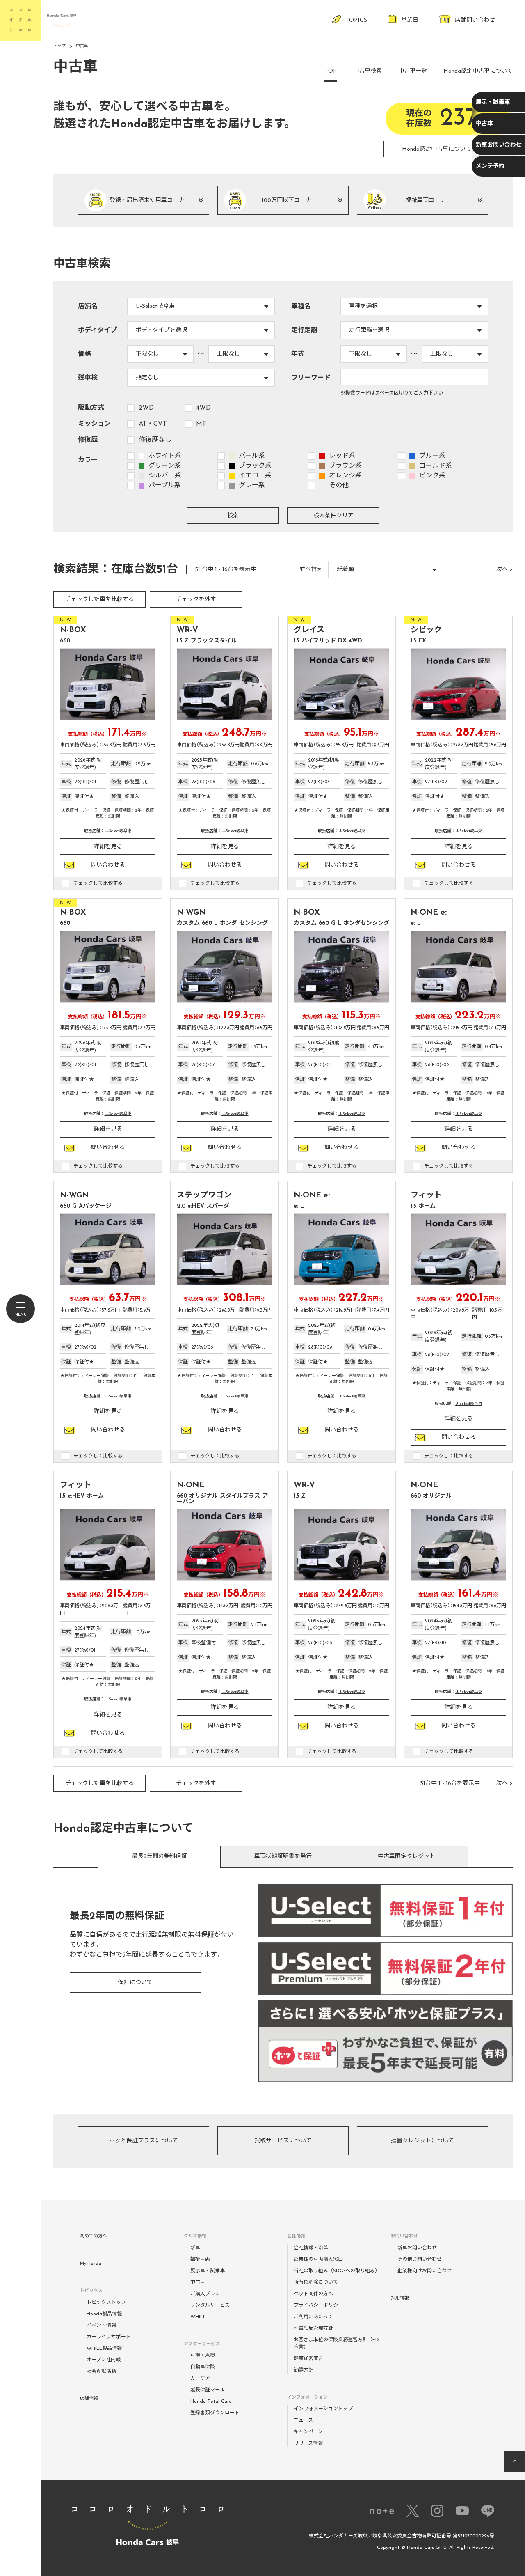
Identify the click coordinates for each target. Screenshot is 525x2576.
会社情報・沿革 (311, 2248)
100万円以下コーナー (289, 201)
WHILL (198, 2317)
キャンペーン (308, 2432)
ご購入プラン (205, 2294)
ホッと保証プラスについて (144, 2141)
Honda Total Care (211, 2402)
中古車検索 (367, 71)
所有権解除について (316, 2282)
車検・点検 (203, 2356)
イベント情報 (101, 2326)
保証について (135, 1983)
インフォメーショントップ (323, 2409)
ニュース (303, 2420)
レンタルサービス (210, 2305)
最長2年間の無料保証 (160, 1857)
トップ (59, 46)
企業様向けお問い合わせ (425, 2271)
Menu (21, 1315)
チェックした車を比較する (100, 600)
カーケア (200, 2379)
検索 (233, 516)
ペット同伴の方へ (313, 2294)
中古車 (484, 124)
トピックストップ (106, 2303)
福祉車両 (200, 2259)
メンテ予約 (490, 166)
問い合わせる (108, 865)
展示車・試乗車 (208, 2271)
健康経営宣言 (308, 2359)
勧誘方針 (304, 2370)
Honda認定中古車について (478, 71)
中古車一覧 (413, 71)
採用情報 (400, 2298)
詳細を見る (108, 847)
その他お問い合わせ (420, 2259)
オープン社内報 (104, 2360)
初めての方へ (94, 2236)
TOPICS (356, 20)
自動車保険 (203, 2367)
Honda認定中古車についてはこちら (448, 149)
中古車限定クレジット (406, 1857)
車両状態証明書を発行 (283, 1857)
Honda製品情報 (104, 2314)
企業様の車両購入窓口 (318, 2259)
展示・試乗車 (493, 102)
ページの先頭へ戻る (515, 2461)
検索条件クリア (333, 516)
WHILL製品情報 (104, 2349)
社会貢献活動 (101, 2372)
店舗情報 (89, 2399)
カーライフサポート (109, 2337)
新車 (195, 2248)
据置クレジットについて (422, 2141)
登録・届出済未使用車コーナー (150, 201)
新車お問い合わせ (499, 145)
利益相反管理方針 (313, 2328)
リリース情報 (308, 2443)
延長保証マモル (208, 2390)
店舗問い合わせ (475, 20)
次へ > (504, 570)
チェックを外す (196, 600)
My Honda (91, 2264)
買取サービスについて (283, 2141)
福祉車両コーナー (429, 201)
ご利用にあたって (313, 2317)
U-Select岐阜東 (118, 831)
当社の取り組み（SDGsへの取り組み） (337, 2271)
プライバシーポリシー (318, 2305)
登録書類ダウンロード (215, 2413)
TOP (331, 71)
